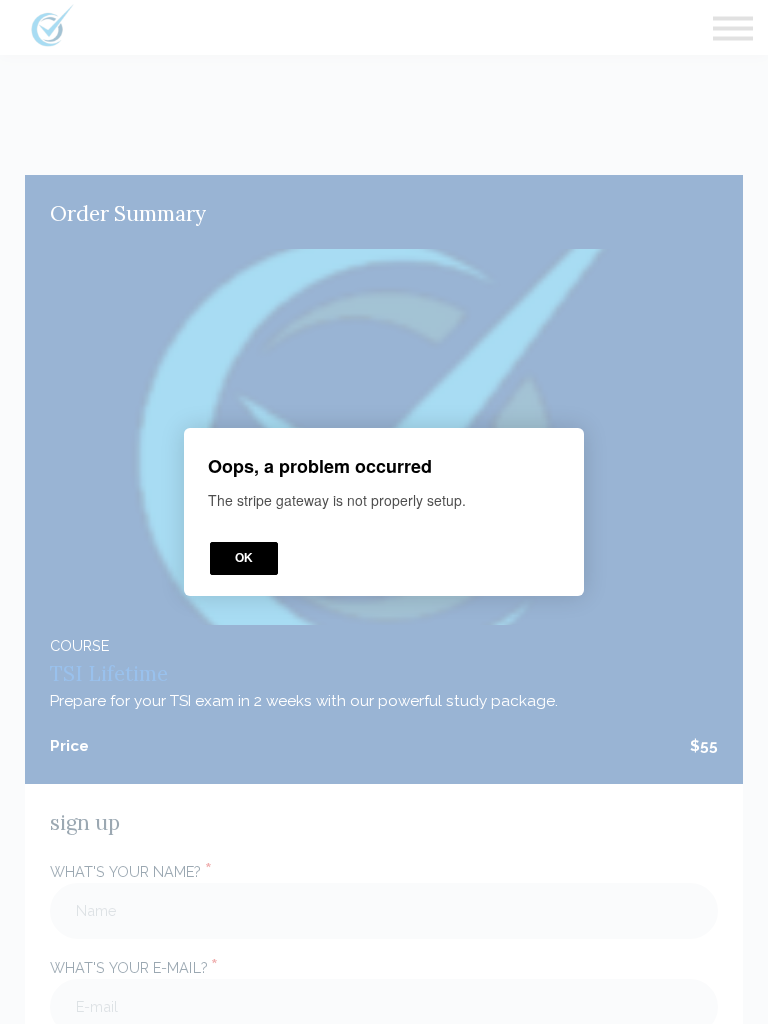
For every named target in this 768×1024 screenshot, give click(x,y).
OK (244, 558)
